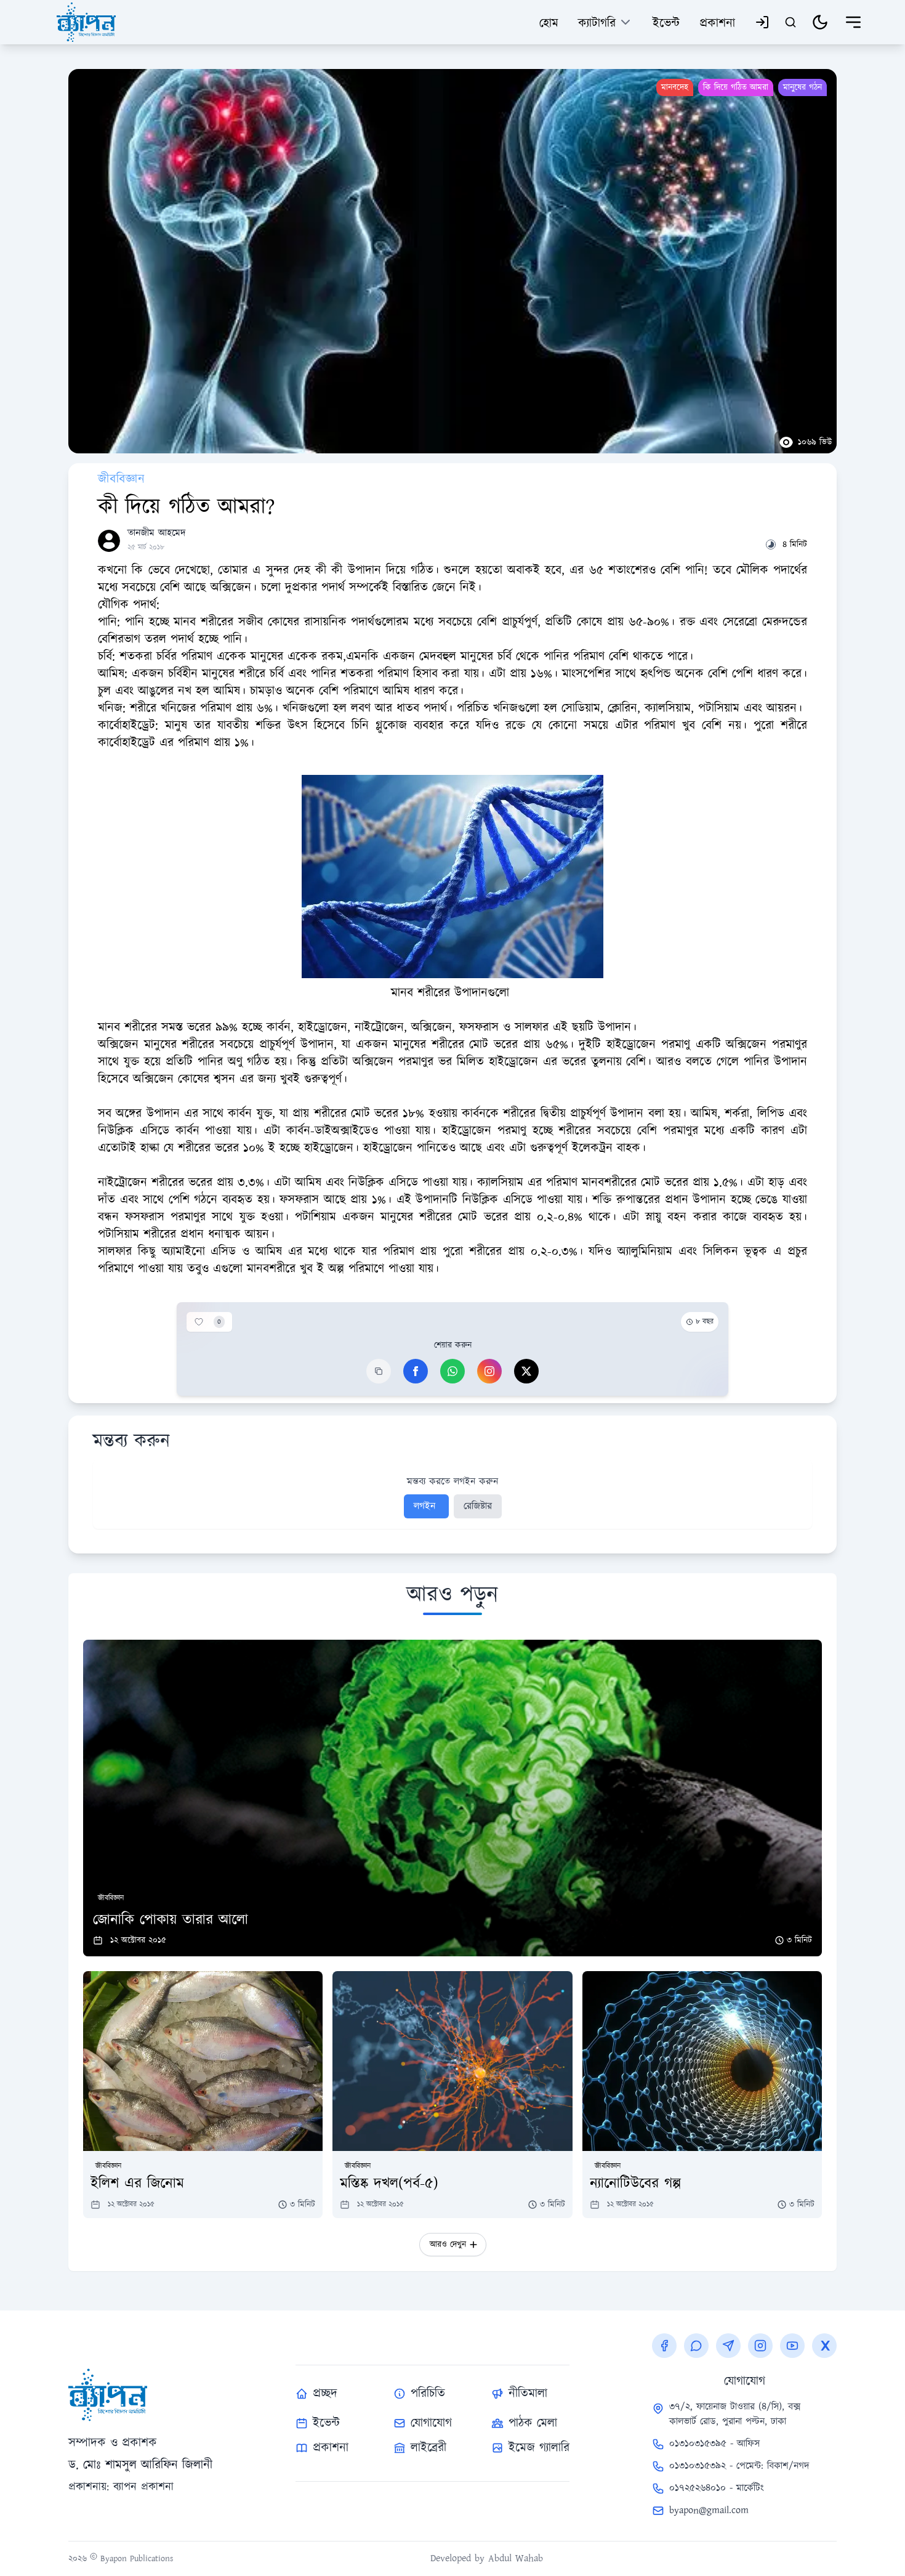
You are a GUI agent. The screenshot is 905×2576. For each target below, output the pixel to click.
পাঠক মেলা (533, 2423)
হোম (549, 23)
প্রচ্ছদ (325, 2394)
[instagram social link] (760, 2346)
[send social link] (728, 2346)
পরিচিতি (428, 2394)
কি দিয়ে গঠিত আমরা (736, 87)
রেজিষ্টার (478, 1506)
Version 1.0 (819, 2558)
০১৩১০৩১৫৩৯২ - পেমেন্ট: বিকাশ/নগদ (739, 2466)
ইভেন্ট (666, 23)
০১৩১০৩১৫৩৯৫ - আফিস (714, 2444)
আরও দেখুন (448, 2245)
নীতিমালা (528, 2394)
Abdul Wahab (516, 2558)
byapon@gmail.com (709, 2510)
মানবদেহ (675, 87)
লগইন (426, 1506)
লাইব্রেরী (428, 2448)
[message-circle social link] (696, 2346)
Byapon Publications (135, 2559)
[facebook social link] (664, 2346)
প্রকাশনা (717, 23)
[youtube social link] (792, 2346)
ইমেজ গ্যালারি (539, 2448)
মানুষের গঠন (802, 87)
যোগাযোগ (431, 2423)
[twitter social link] (824, 2346)
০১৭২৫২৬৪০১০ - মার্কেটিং (717, 2488)
